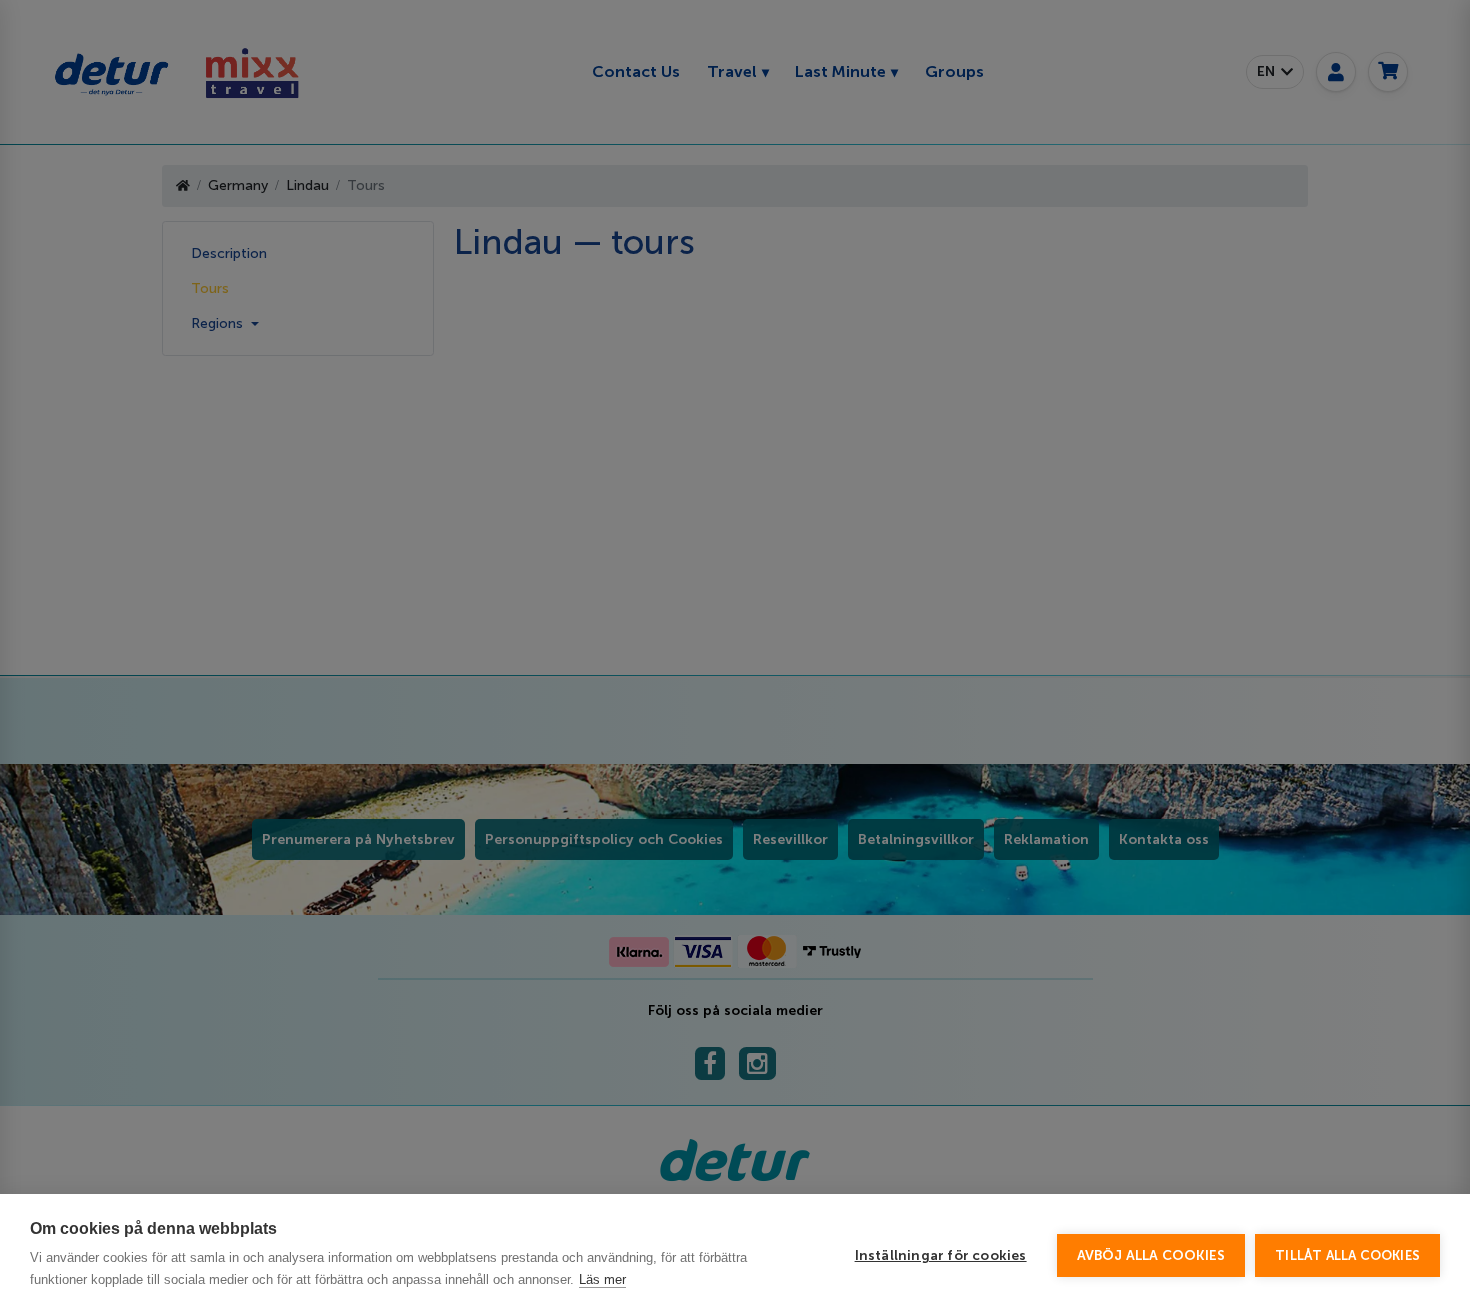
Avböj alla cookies (1151, 1255)
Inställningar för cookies (941, 1255)
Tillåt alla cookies (1347, 1255)
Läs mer (602, 1279)
